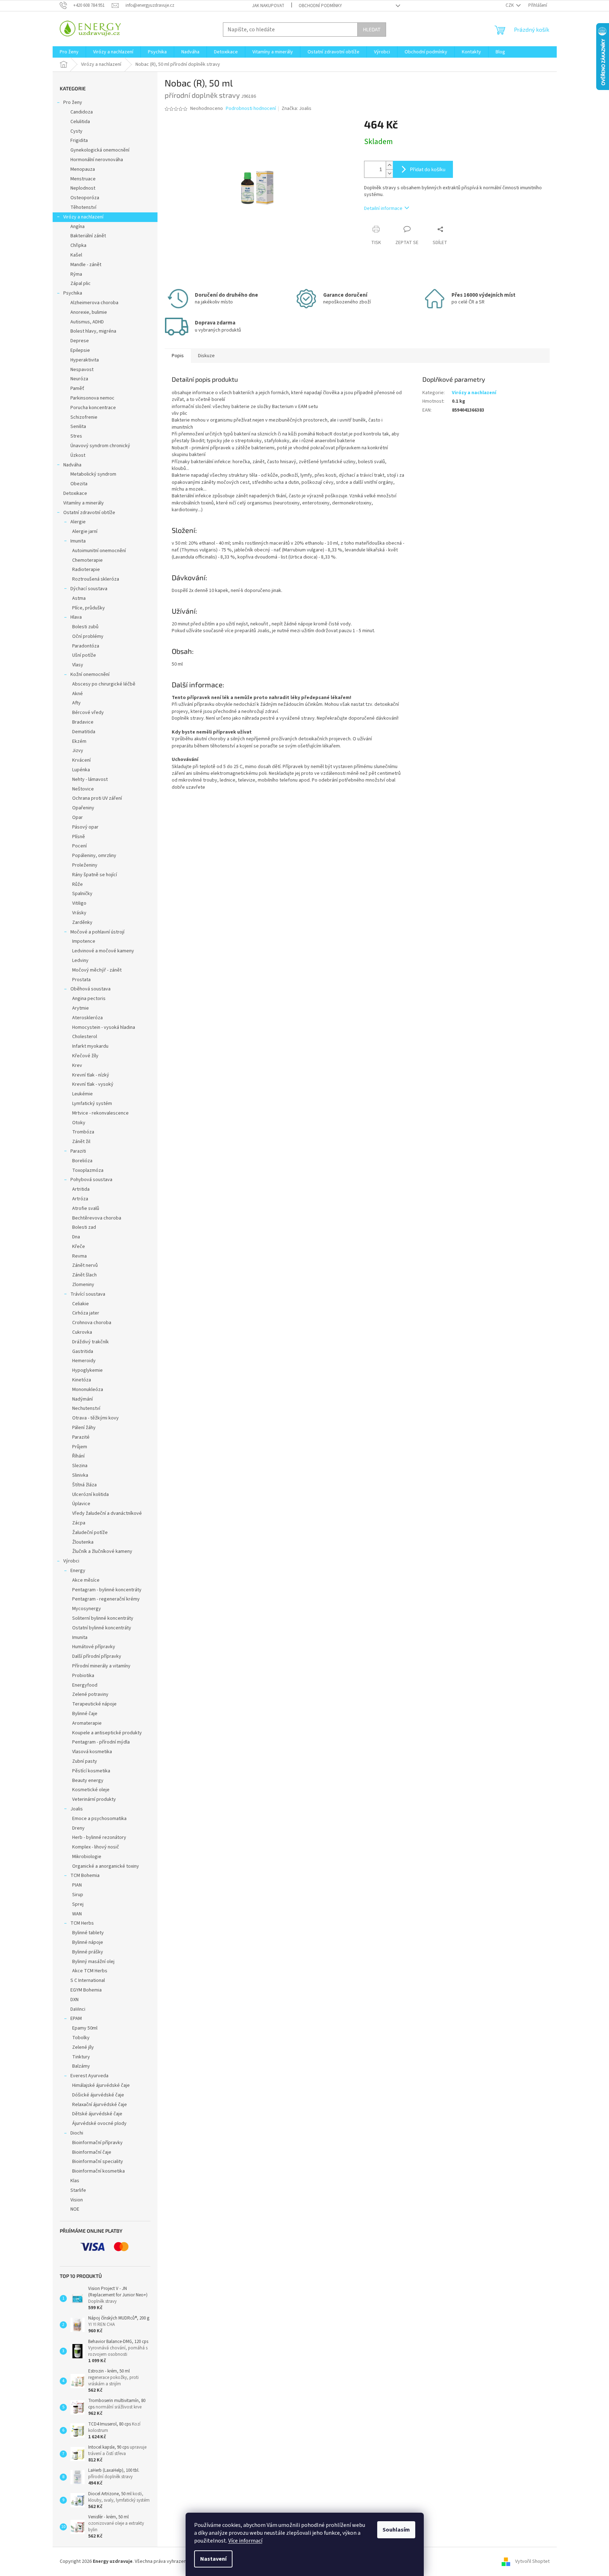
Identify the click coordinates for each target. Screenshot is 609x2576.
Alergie (78, 522)
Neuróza (79, 379)
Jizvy (78, 751)
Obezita (79, 484)
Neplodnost (83, 188)
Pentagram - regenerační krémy (106, 1599)
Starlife (78, 2190)
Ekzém (79, 741)
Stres (76, 436)
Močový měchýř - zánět (97, 970)
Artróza (80, 1199)
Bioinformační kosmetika (98, 2171)
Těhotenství (83, 207)
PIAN (77, 1885)
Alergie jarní (85, 531)
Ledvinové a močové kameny (103, 951)
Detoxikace (75, 493)
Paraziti (78, 1151)
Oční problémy (88, 636)
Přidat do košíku (428, 169)
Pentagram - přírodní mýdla (101, 1742)
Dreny (78, 1828)
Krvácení (81, 760)
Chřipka (78, 245)
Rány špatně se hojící (95, 875)
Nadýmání (82, 1399)
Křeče (79, 1247)
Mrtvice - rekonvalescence (100, 1113)
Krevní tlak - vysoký (93, 1084)
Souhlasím (396, 2530)
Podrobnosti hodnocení (251, 109)
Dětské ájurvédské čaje (97, 2114)
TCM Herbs (82, 1923)
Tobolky (81, 2038)
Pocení (79, 846)
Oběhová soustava (90, 989)
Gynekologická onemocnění (100, 150)
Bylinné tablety (88, 1933)
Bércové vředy (88, 713)
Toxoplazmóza (88, 1170)
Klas (75, 2181)
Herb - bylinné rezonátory (99, 1837)
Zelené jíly (83, 2047)
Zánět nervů (85, 1265)
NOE (75, 2209)
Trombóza (83, 1132)
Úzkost (78, 455)
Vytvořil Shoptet (532, 2561)
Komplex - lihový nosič (96, 1847)
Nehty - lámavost (90, 779)
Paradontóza (86, 646)
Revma (79, 1256)
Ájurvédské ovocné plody (99, 2123)
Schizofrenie (84, 417)
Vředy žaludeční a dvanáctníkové (107, 1513)
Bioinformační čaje (92, 2152)
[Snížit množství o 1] (389, 173)
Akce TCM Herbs (90, 1971)
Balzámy (81, 2066)
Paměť (77, 388)
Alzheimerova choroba (94, 303)
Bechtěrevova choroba (97, 1218)
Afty (76, 703)
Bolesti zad (84, 1227)
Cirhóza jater (86, 1313)
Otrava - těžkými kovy (95, 1418)
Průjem (80, 1447)
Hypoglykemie (87, 1370)
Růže (78, 884)
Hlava (76, 617)
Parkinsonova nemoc (92, 398)
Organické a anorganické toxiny (106, 1866)
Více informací (245, 2541)
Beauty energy (88, 1781)
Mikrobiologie (87, 1857)
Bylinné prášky (88, 1952)
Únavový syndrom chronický (100, 446)
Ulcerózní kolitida (90, 1495)
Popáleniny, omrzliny (94, 856)
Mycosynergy (87, 1609)
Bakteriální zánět (88, 236)
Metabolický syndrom (93, 474)
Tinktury (81, 2057)
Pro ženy (73, 102)
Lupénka (81, 770)
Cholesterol (85, 1037)
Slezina (80, 1466)
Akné (78, 694)
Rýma (76, 274)
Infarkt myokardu (90, 1046)
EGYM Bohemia (86, 1990)
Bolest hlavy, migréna (93, 331)
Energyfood (85, 1685)
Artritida (81, 1189)
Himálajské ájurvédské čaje (101, 2085)
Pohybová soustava (91, 1180)
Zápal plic (81, 284)
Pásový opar (85, 827)
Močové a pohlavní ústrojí (97, 932)
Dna (76, 1237)
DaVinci (78, 2009)
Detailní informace (383, 208)
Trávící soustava (88, 1294)
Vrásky (79, 913)
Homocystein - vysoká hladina (104, 1027)
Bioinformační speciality (98, 2162)
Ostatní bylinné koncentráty (102, 1628)
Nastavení (213, 2559)
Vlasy (78, 665)
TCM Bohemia (85, 1876)
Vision (77, 2200)
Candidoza (82, 112)
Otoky (79, 1123)
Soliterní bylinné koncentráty (103, 1618)
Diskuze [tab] (206, 356)
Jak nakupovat (268, 6)
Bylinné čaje (85, 1714)
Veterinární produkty (94, 1799)
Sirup (78, 1895)
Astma (79, 598)
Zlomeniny (83, 1285)
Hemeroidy (84, 1361)
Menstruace (83, 179)
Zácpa (79, 1523)
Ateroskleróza (87, 1018)
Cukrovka (82, 1332)
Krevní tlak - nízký (91, 1075)
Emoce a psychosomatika (99, 1819)
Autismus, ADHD (87, 322)
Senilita (78, 427)
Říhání (78, 1456)
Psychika (73, 293)
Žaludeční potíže (90, 1533)
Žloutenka (83, 1542)
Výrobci (71, 1561)
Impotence (84, 941)
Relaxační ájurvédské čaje (100, 2105)
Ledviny (80, 961)
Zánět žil (81, 1142)
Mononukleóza (88, 1390)
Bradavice (83, 722)
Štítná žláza (84, 1485)
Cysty (76, 131)
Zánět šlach (84, 1275)
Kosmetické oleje (91, 1790)
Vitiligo (79, 903)
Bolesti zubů (85, 627)
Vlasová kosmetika (92, 1752)
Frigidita (79, 141)
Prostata (81, 980)
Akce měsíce (86, 1580)
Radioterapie (86, 570)
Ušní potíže (84, 655)
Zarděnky (82, 922)
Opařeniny (83, 808)
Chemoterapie (87, 560)
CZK (510, 5)
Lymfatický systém (92, 1104)
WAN (77, 1914)
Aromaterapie (87, 1723)
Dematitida (84, 732)
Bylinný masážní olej (93, 1962)
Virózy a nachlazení (83, 217)
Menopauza (83, 169)
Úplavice (81, 1504)
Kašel (76, 255)
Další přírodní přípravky (97, 1656)
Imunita (78, 541)
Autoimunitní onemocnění (99, 551)
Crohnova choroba (92, 1323)
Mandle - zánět (86, 265)
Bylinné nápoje (88, 1942)
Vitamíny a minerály (84, 503)
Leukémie (82, 1094)
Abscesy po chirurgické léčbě (104, 684)
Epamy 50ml (85, 2028)
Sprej (78, 1904)
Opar (78, 818)
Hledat (372, 29)
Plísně (79, 837)
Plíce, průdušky (89, 608)
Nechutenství (86, 1408)
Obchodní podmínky (320, 6)
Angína (78, 227)
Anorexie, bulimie (89, 312)
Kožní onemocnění (90, 675)
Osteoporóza (85, 198)
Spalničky (82, 894)
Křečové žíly (85, 1056)
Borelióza (82, 1161)
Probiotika (83, 1676)
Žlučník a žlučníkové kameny (102, 1551)
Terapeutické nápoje (94, 1704)
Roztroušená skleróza (96, 579)
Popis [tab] (178, 356)
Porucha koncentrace (93, 408)
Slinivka (80, 1475)
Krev (77, 1065)
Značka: (297, 109)
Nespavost (82, 370)
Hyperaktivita (85, 360)
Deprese (80, 341)
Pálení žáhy (84, 1428)
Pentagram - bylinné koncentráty (107, 1590)
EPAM (76, 2019)
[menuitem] (69, 52)
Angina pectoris (89, 999)
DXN (74, 2000)
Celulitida (80, 122)
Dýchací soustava (89, 589)
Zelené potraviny (90, 1694)
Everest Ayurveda (89, 2076)
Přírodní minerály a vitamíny (101, 1666)
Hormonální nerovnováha (97, 160)
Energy (78, 1571)
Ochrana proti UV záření (97, 798)
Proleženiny (85, 865)
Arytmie (81, 1008)
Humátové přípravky (94, 1647)
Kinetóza (82, 1380)
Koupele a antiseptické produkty (107, 1733)
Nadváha (72, 465)
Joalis (77, 1809)
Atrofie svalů (86, 1208)
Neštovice (83, 789)
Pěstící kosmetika (91, 1771)
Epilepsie (80, 350)
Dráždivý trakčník (90, 1342)
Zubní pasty (85, 1761)
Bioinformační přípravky (97, 2143)
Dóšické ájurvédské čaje (98, 2095)
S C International (88, 1980)
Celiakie (81, 1304)
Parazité (81, 1437)
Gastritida (83, 1352)
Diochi (77, 2133)
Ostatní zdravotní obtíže (89, 513)
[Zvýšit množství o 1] (389, 165)
